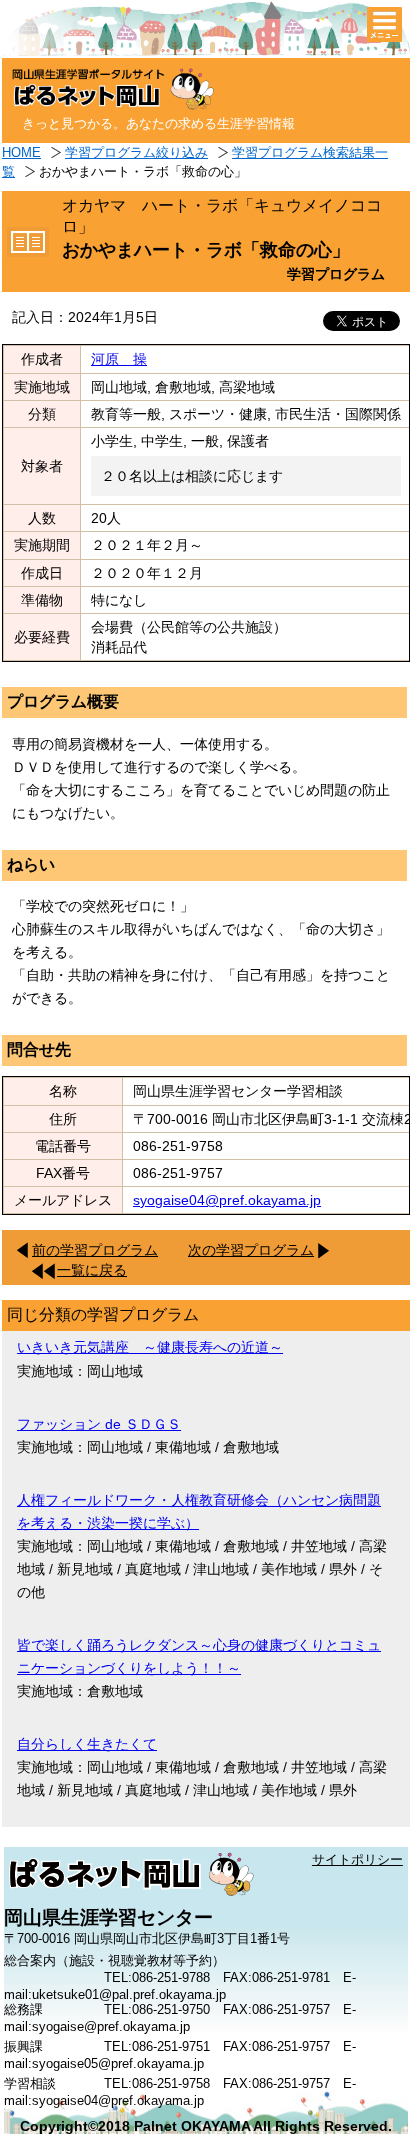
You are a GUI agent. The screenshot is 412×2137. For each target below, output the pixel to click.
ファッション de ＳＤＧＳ (99, 1424)
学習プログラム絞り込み (136, 152)
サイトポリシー (357, 1859)
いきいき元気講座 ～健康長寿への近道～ (150, 1347)
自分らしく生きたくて (87, 1744)
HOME (21, 152)
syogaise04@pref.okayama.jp (227, 1200)
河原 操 (119, 359)
